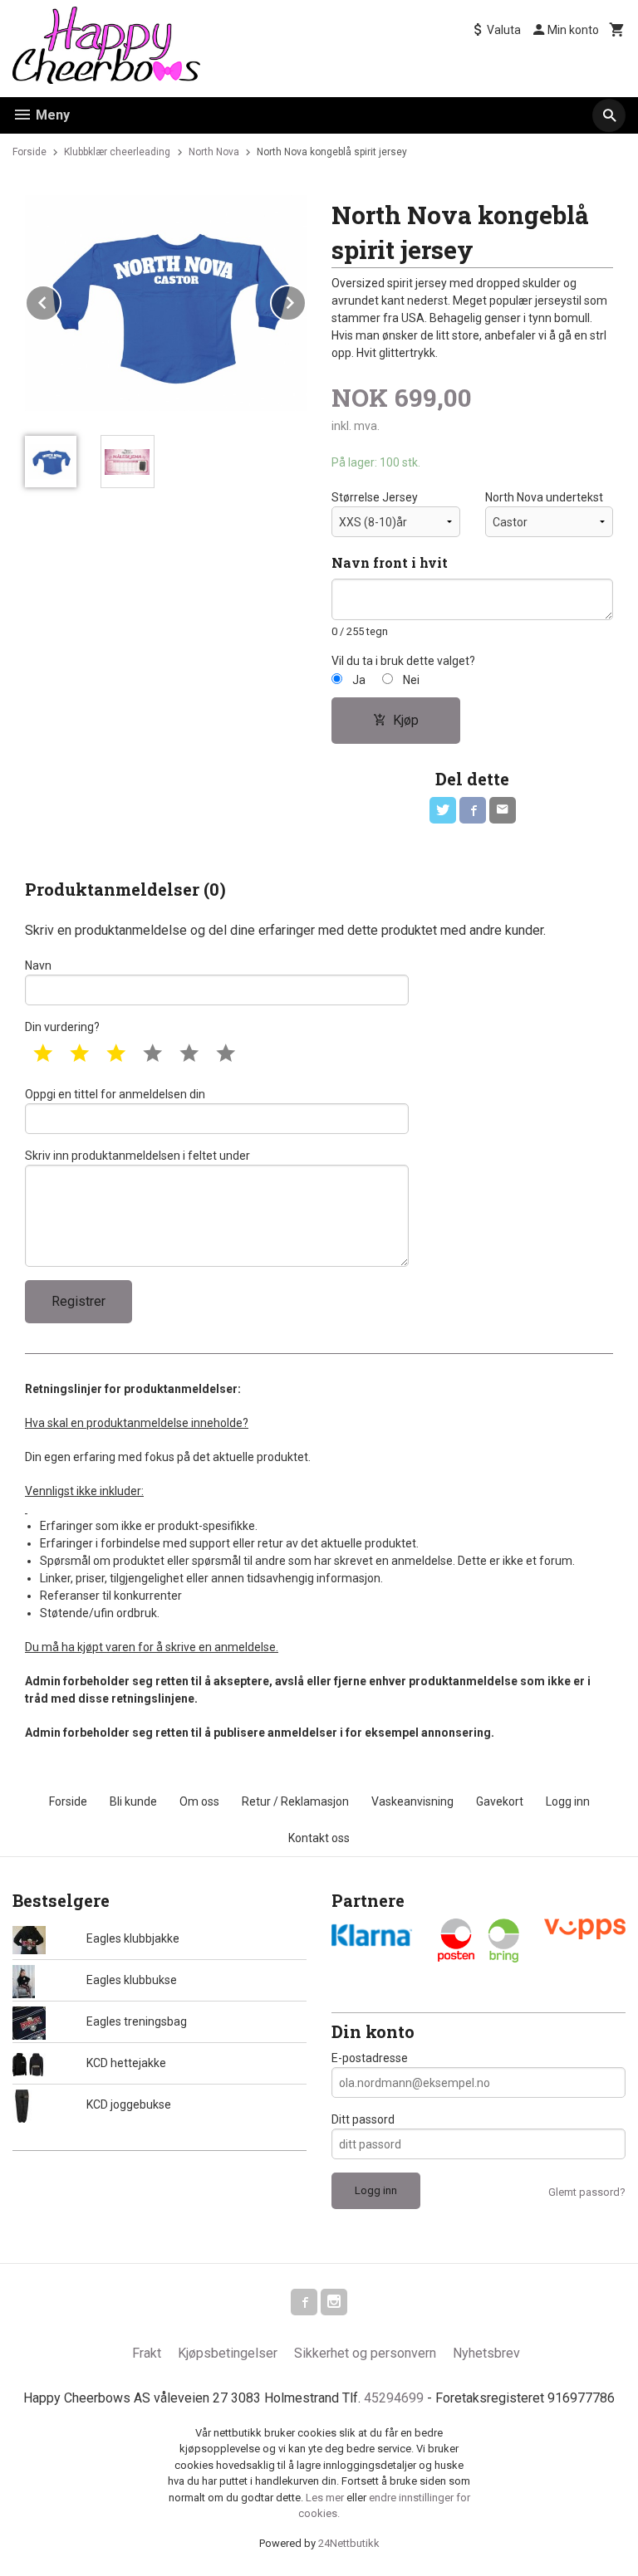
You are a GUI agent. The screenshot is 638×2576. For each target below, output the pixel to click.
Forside (29, 152)
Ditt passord (363, 2119)
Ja (359, 680)
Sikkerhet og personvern (365, 2353)
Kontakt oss (319, 1838)
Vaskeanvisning (412, 1801)
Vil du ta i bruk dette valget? (403, 661)
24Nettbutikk (349, 2543)
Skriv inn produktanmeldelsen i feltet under (137, 1156)
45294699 (394, 2398)
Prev (61, 300)
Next (306, 300)
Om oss (199, 1801)
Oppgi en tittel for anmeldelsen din (115, 1094)
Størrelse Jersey (375, 497)
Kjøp (406, 720)
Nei (411, 680)
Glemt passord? (587, 2192)
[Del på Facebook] (473, 810)
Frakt (147, 2353)
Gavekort (500, 1801)
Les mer (326, 2498)
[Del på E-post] (503, 810)
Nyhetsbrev (486, 2353)
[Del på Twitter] (443, 810)
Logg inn (568, 1801)
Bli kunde (133, 1801)
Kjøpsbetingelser (228, 2353)
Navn (38, 965)
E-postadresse (370, 2058)
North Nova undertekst (544, 497)
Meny (51, 115)
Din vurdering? (62, 1027)
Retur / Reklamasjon (295, 1801)
